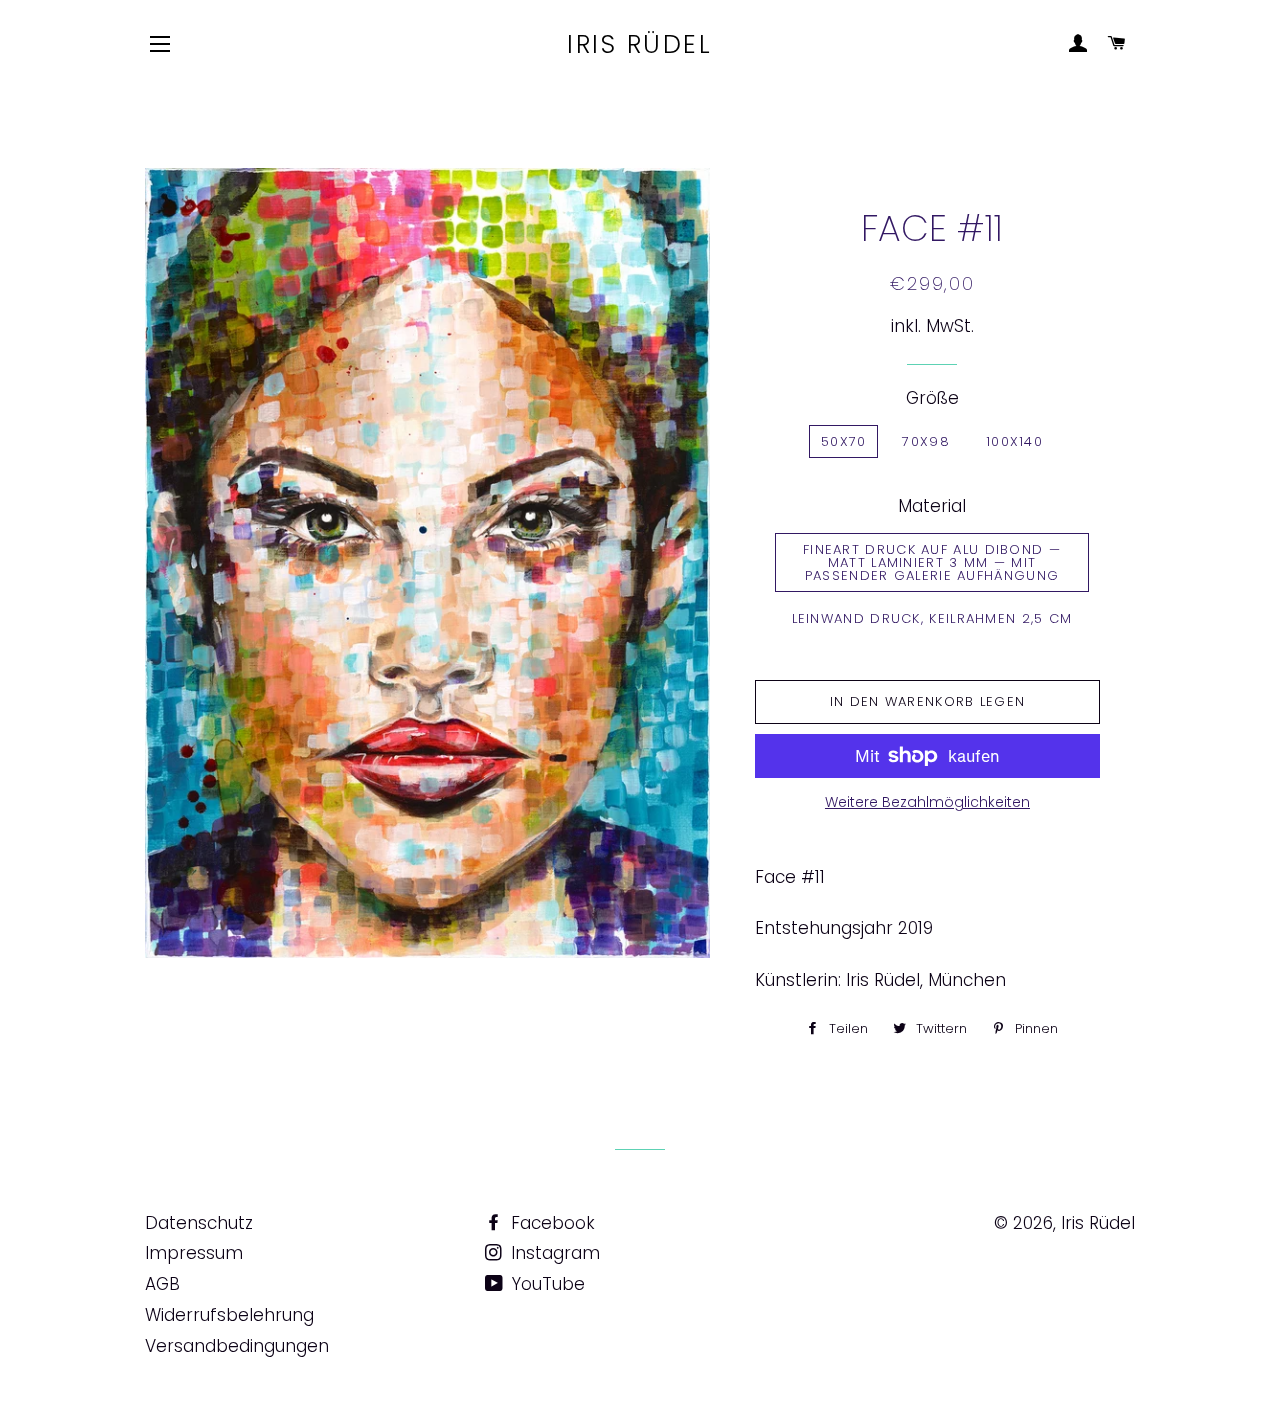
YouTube (546, 1284)
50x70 (844, 441)
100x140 (1014, 441)
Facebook (550, 1223)
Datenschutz (199, 1223)
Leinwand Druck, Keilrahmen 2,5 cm (932, 618)
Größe (932, 398)
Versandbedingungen (237, 1346)
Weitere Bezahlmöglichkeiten (927, 802)
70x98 (926, 441)
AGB (162, 1284)
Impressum (194, 1253)
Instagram (553, 1253)
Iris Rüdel (639, 44)
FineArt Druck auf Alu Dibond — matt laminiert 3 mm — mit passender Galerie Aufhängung (932, 562)
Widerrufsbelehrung (229, 1315)
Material (932, 506)
